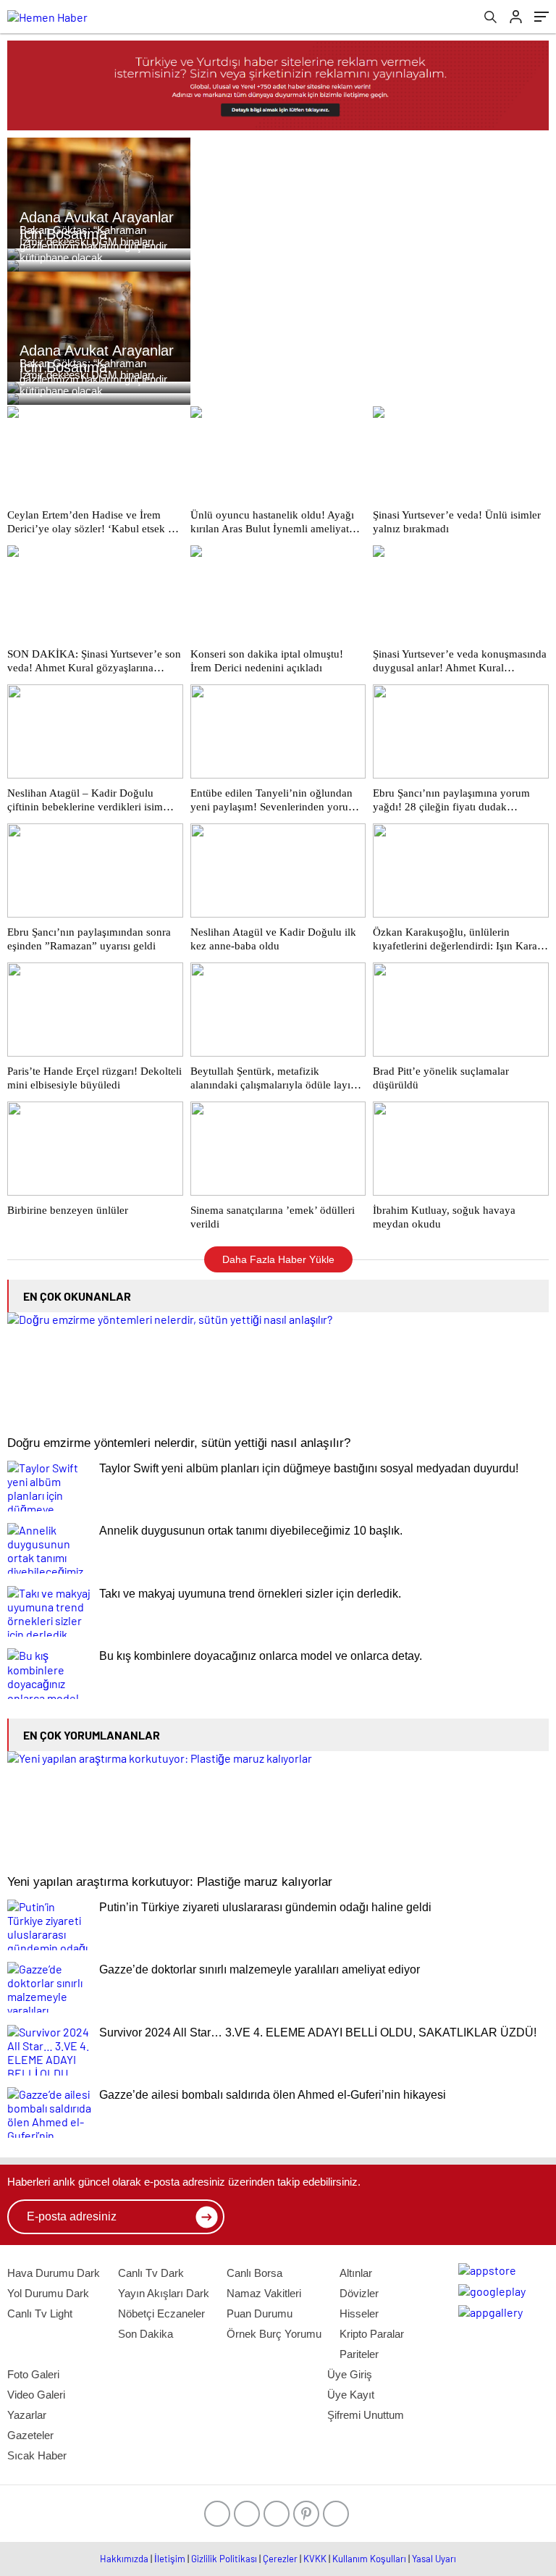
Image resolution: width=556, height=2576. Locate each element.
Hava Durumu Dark (54, 2273)
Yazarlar (27, 2415)
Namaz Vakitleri (264, 2293)
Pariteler (359, 2354)
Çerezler (280, 2559)
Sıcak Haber (37, 2455)
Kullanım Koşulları (369, 2559)
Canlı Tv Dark (151, 2273)
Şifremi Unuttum (366, 2415)
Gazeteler (30, 2435)
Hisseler (359, 2313)
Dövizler (359, 2293)
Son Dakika (146, 2334)
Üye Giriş (350, 2374)
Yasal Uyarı (434, 2559)
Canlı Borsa (254, 2273)
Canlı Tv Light (40, 2313)
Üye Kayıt (351, 2395)
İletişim (170, 2559)
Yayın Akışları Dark (164, 2293)
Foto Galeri (33, 2374)
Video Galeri (36, 2395)
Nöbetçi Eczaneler (161, 2313)
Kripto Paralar (372, 2334)
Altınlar (356, 2273)
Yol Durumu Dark (48, 2293)
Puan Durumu (260, 2313)
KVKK (315, 2559)
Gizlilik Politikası (224, 2559)
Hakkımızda (124, 2559)
